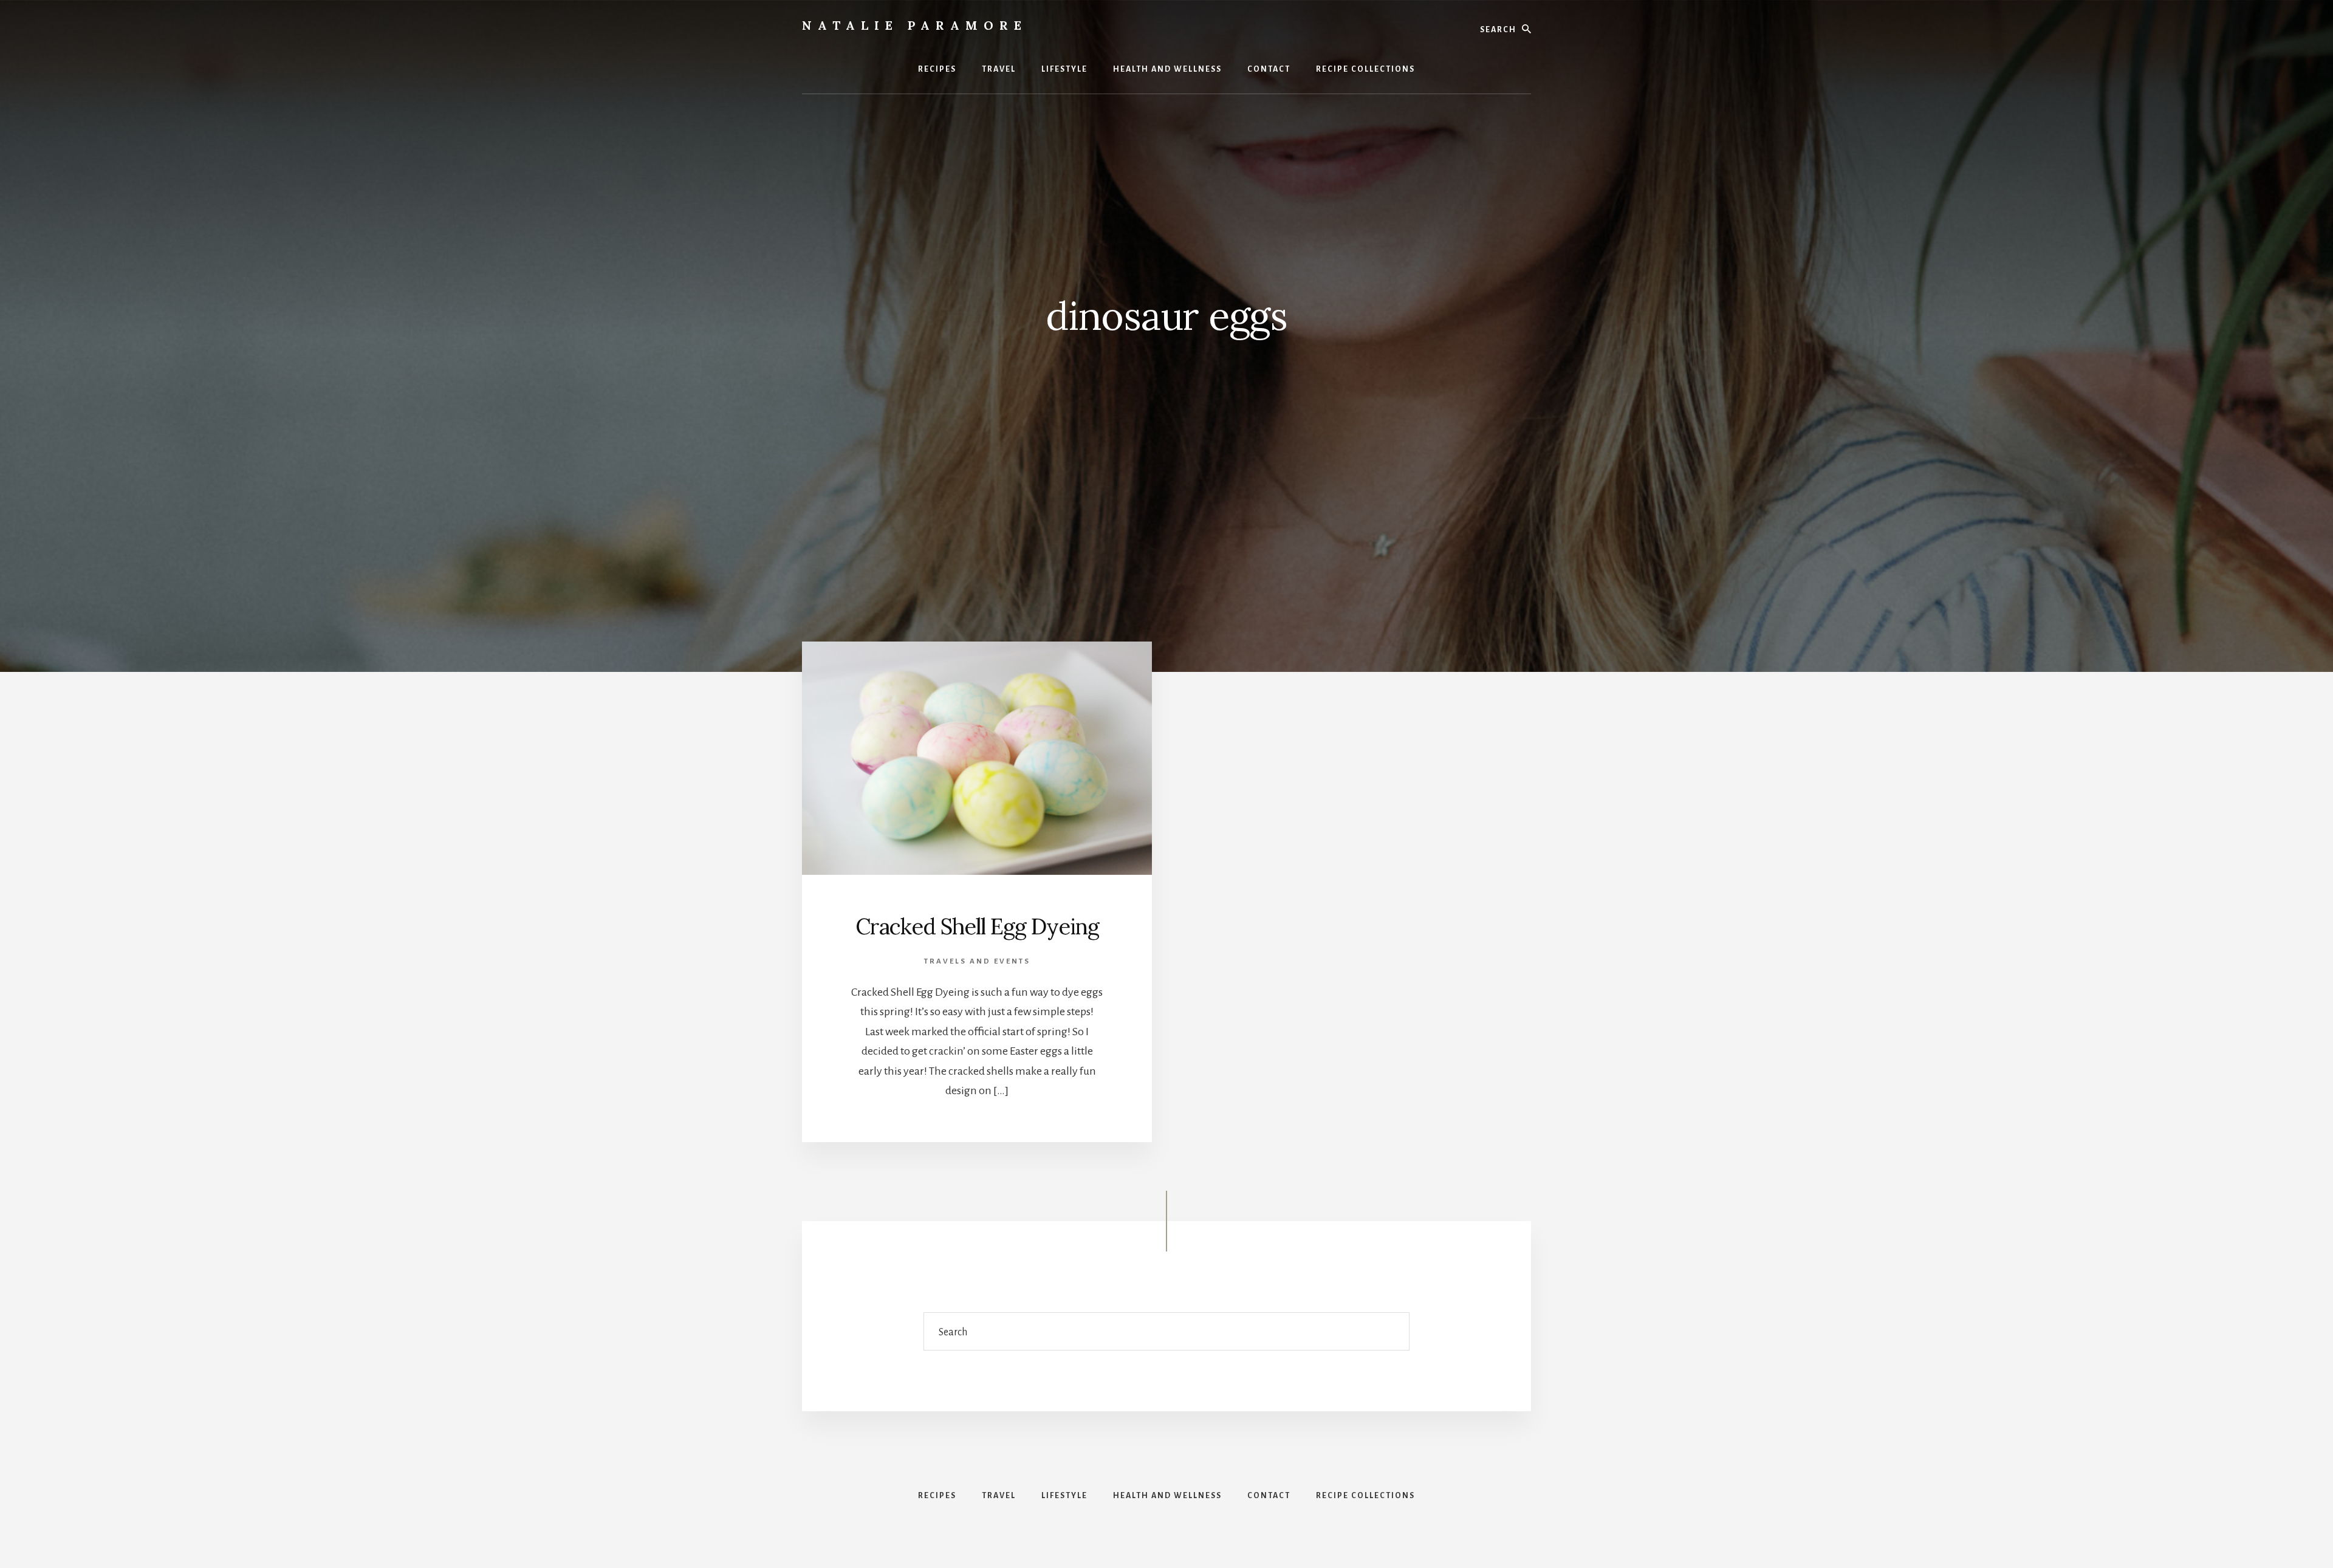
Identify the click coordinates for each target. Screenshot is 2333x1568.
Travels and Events (977, 961)
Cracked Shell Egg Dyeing (977, 926)
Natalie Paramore (915, 25)
